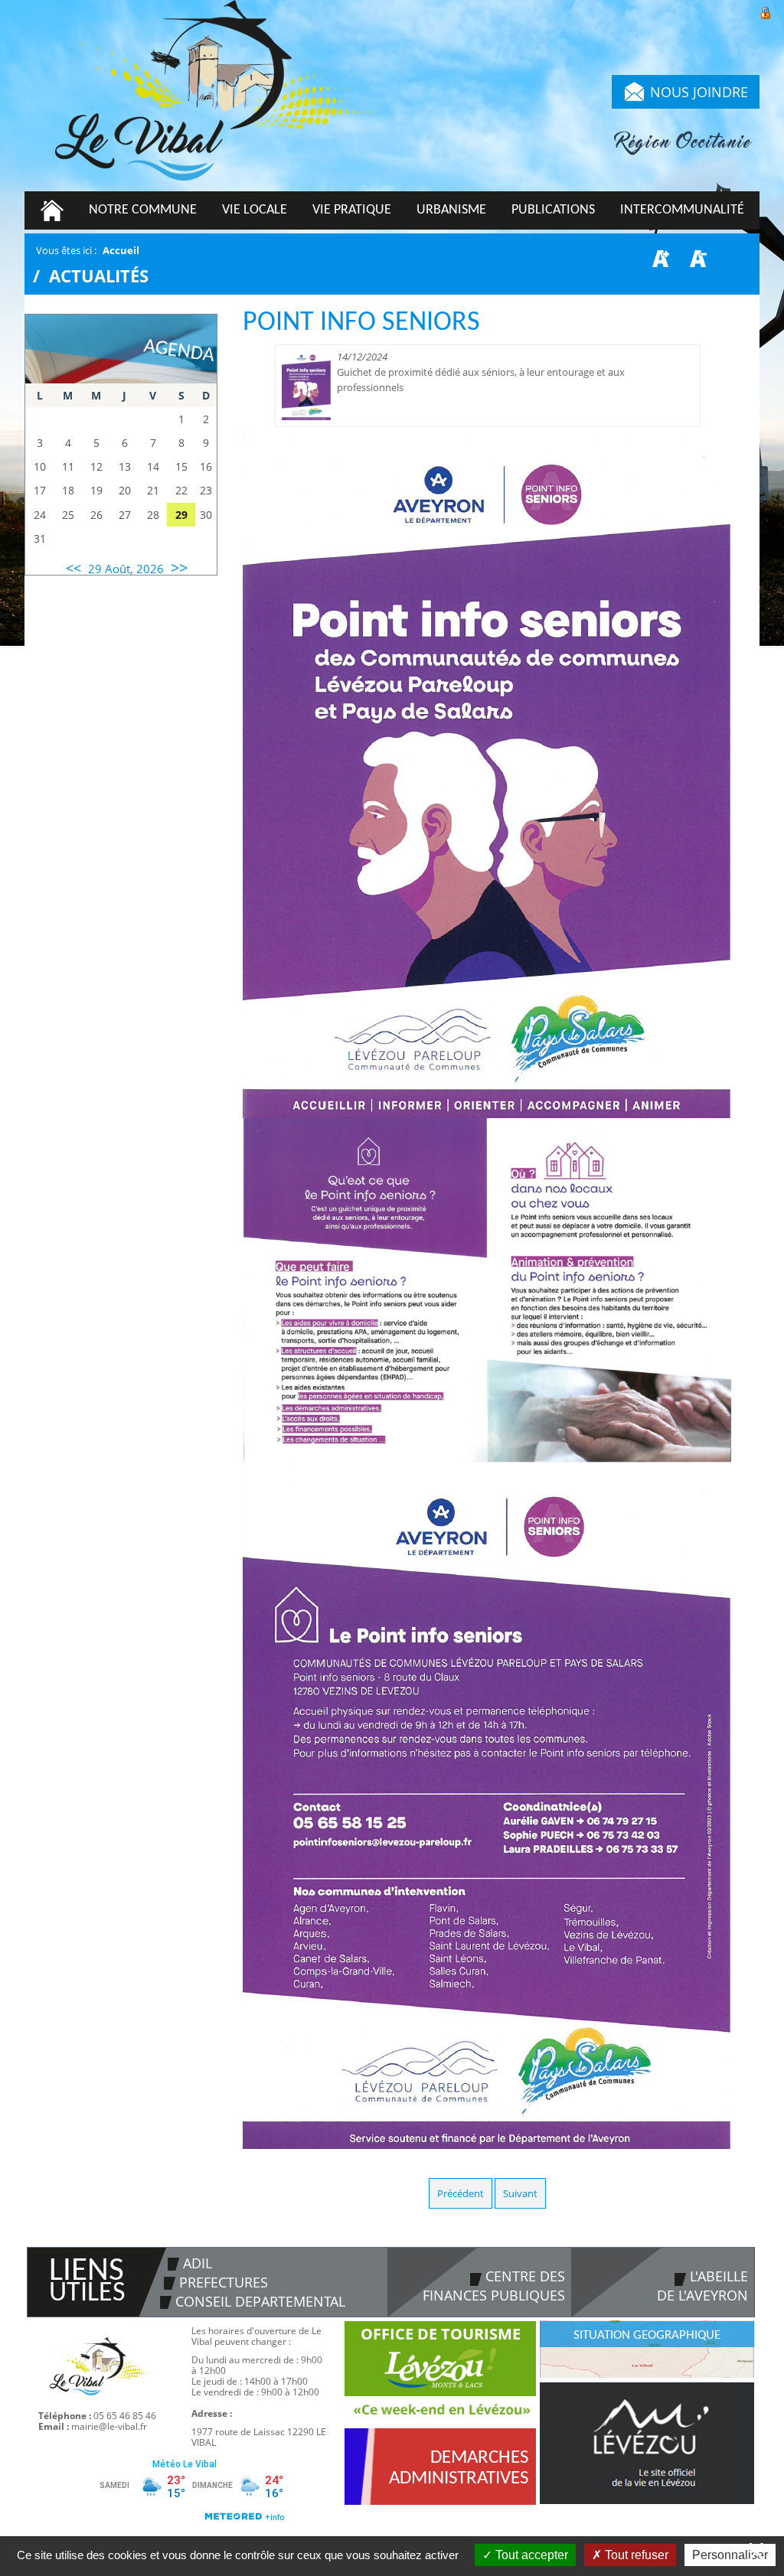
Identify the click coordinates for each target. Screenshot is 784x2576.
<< (73, 568)
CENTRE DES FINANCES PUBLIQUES (494, 2286)
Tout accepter (530, 2555)
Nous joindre (699, 92)
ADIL (198, 2263)
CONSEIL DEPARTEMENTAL (260, 2301)
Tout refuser (635, 2555)
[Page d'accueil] (52, 210)
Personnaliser (730, 2555)
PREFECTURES (224, 2282)
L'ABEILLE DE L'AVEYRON (702, 2286)
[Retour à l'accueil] (216, 96)
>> (179, 567)
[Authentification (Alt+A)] (766, 11)
